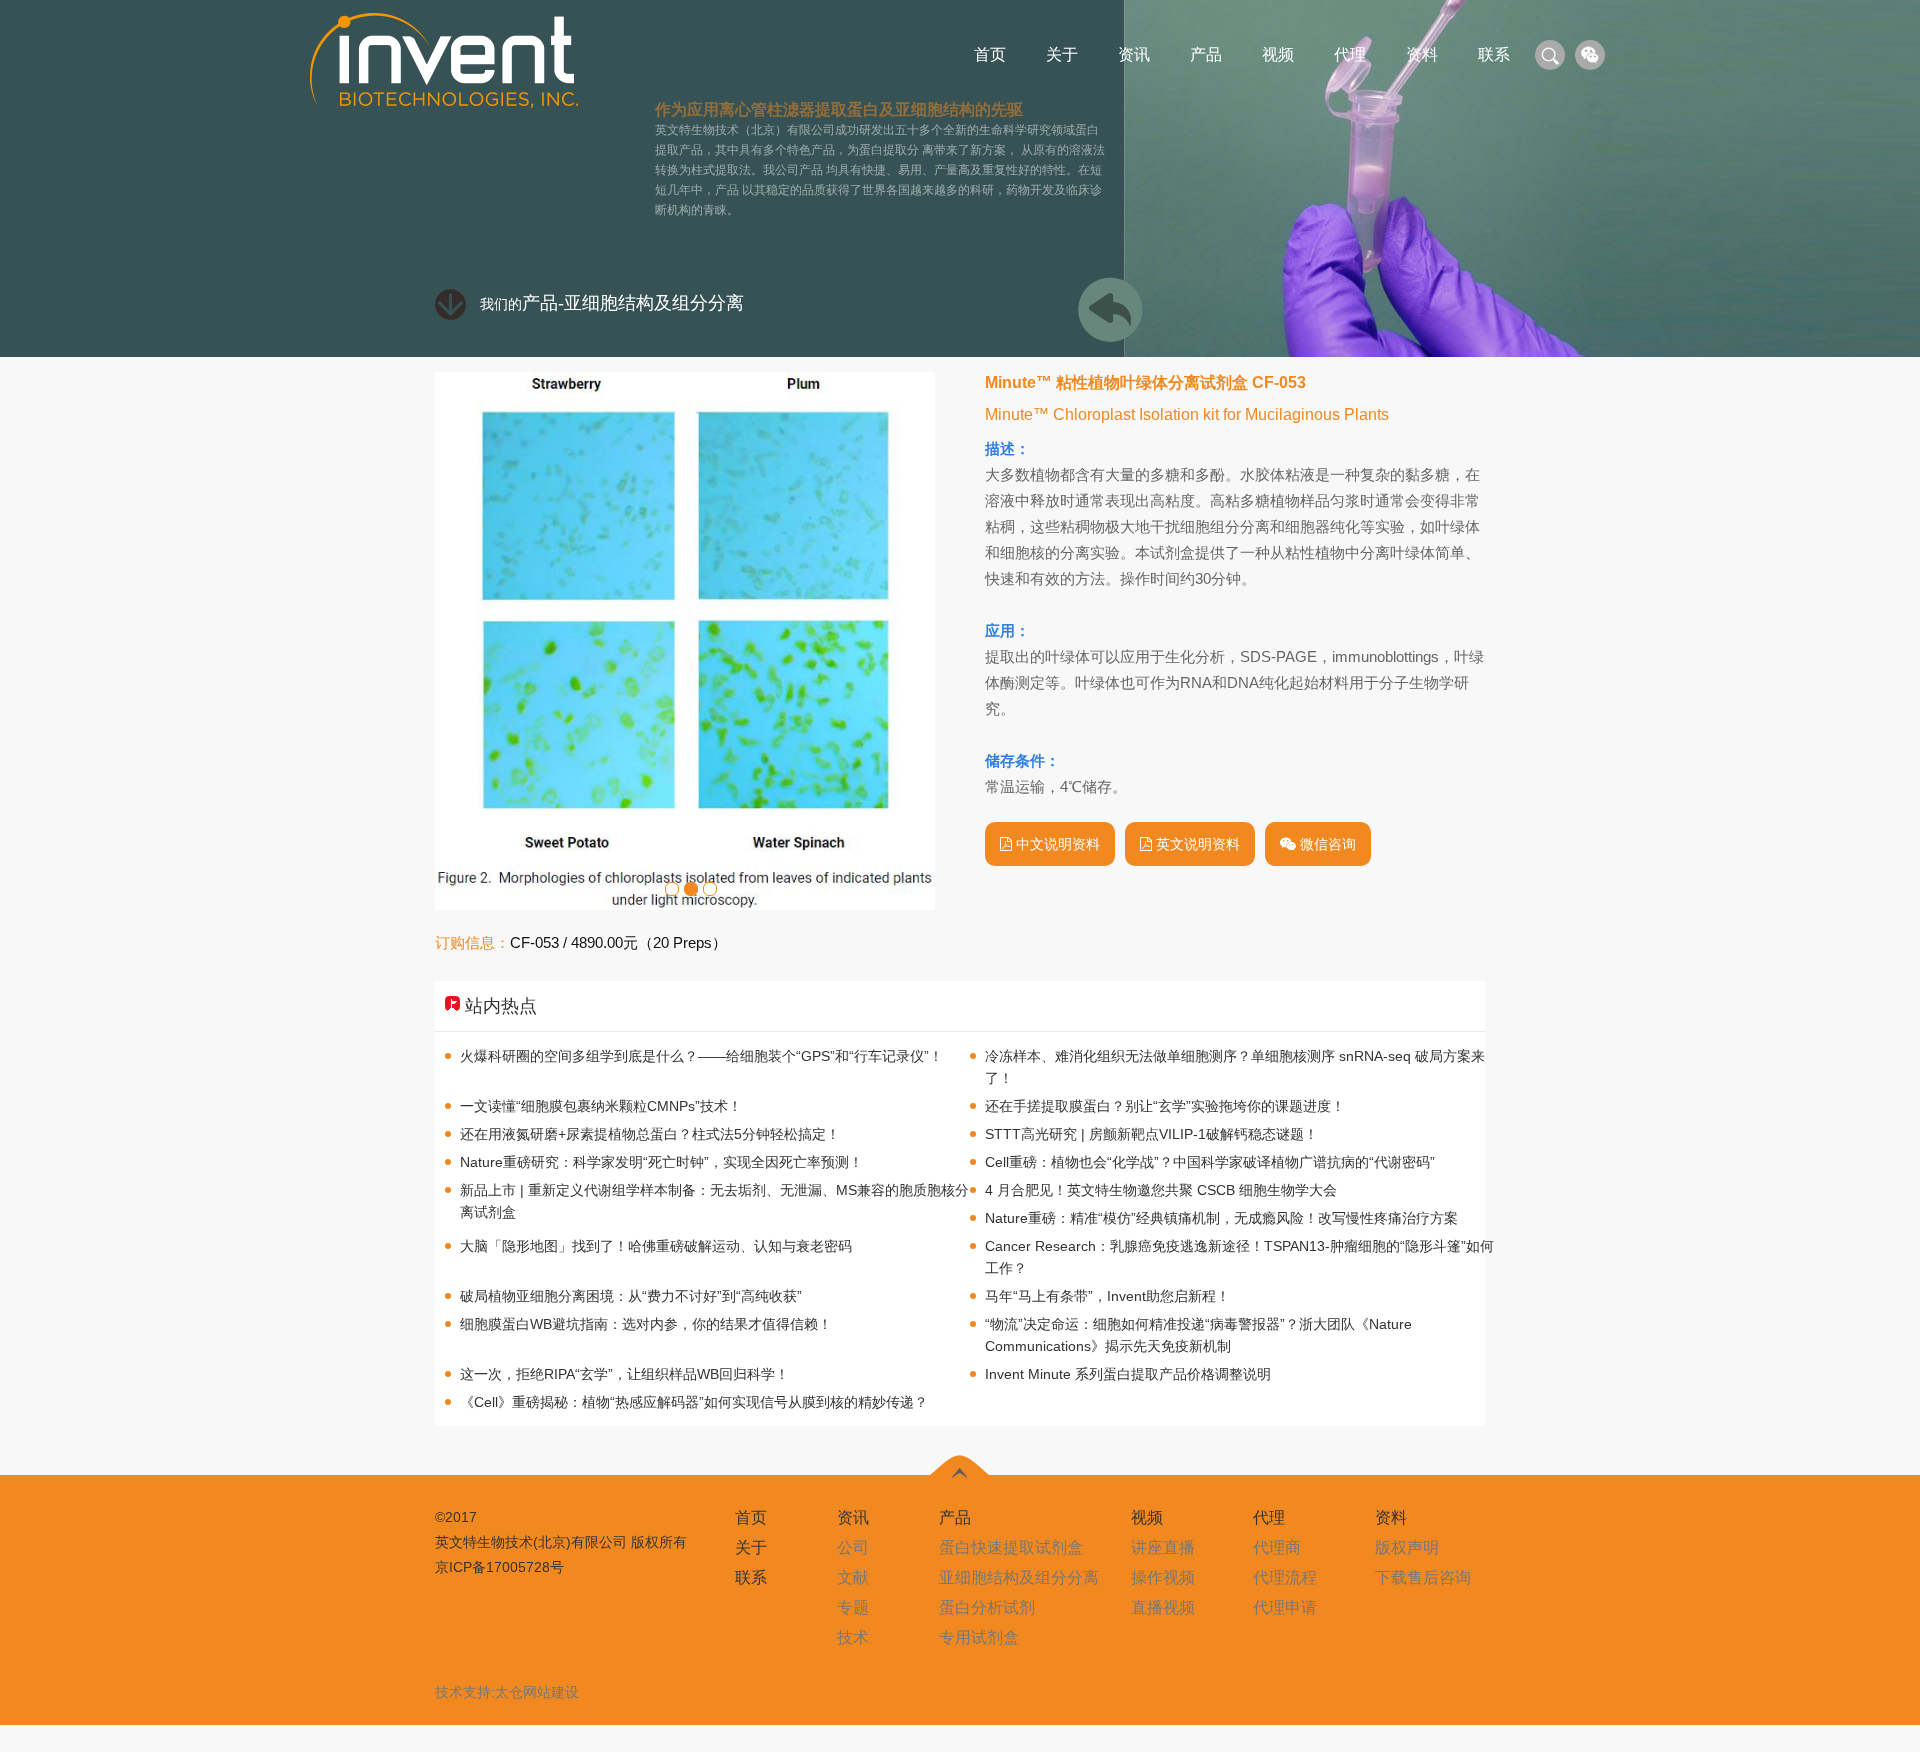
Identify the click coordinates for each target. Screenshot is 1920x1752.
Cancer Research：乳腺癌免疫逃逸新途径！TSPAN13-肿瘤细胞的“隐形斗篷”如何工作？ (1239, 1257)
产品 (1206, 54)
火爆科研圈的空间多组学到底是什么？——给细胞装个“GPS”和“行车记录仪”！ (701, 1056)
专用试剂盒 (979, 1637)
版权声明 (1407, 1547)
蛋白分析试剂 (987, 1607)
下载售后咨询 (1423, 1577)
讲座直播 (1163, 1547)
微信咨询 (1326, 844)
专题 (853, 1607)
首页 (990, 54)
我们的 (519, 304)
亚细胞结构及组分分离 (654, 303)
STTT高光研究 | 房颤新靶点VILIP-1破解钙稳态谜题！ (1151, 1134)
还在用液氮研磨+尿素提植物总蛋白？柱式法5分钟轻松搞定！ (650, 1134)
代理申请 (1285, 1607)
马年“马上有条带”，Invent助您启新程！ (1107, 1296)
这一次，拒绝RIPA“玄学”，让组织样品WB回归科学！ (624, 1374)
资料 (1422, 54)
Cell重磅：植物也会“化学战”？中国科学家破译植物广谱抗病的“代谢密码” (1210, 1162)
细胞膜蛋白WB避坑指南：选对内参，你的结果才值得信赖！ (646, 1324)
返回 (1105, 309)
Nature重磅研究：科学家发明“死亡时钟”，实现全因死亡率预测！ (661, 1162)
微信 (1590, 55)
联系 (1494, 54)
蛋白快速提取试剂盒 (1011, 1547)
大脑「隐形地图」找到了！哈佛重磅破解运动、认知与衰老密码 (656, 1246)
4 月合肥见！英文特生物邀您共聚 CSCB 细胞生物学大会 (1161, 1190)
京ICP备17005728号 (499, 1567)
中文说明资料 (1056, 844)
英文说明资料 (1196, 844)
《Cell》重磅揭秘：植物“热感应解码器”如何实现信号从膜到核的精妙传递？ (694, 1402)
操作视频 (1163, 1577)
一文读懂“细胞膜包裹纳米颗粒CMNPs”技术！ (601, 1106)
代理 (1350, 54)
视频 (1278, 54)
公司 (853, 1547)
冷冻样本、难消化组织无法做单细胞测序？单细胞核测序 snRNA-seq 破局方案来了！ (1235, 1067)
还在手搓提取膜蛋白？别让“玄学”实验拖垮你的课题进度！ (1165, 1106)
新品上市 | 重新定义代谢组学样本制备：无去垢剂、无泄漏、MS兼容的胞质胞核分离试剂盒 (714, 1201)
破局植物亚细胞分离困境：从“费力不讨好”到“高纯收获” (631, 1296)
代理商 (1277, 1547)
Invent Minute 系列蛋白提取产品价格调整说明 (1128, 1374)
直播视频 (1163, 1607)
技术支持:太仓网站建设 (507, 1692)
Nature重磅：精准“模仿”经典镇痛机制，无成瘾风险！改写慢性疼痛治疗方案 (1221, 1218)
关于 (1062, 54)
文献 (853, 1577)
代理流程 (1285, 1577)
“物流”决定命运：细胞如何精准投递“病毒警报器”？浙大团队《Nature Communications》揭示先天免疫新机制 (1198, 1335)
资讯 (1134, 54)
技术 (853, 1637)
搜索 (1550, 55)
